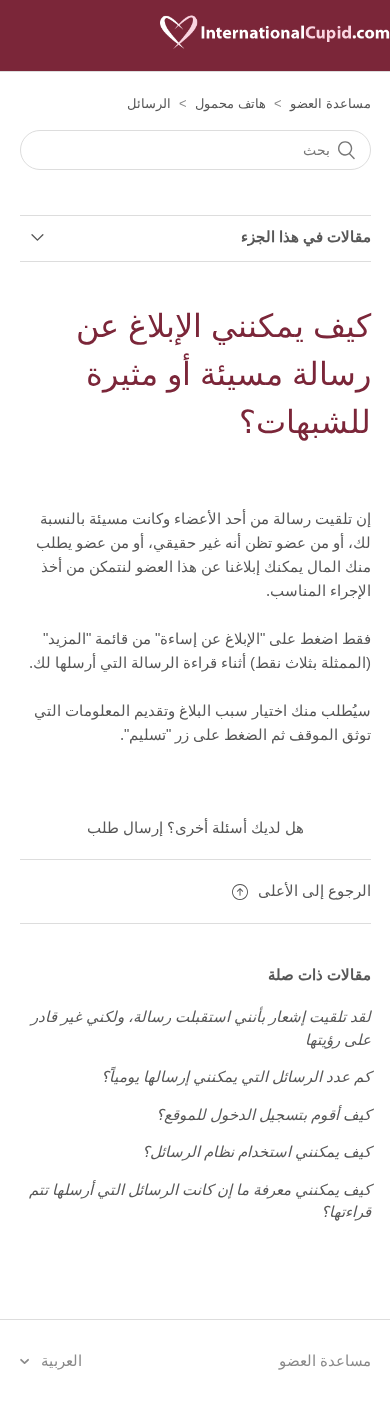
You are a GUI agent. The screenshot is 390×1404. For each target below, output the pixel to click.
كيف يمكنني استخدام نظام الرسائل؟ (256, 1151)
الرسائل (149, 103)
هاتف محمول (230, 103)
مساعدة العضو (330, 103)
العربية (59, 1360)
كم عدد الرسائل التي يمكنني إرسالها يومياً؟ (236, 1076)
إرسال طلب (125, 827)
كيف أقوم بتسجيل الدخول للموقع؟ (263, 1114)
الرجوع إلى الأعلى (314, 890)
